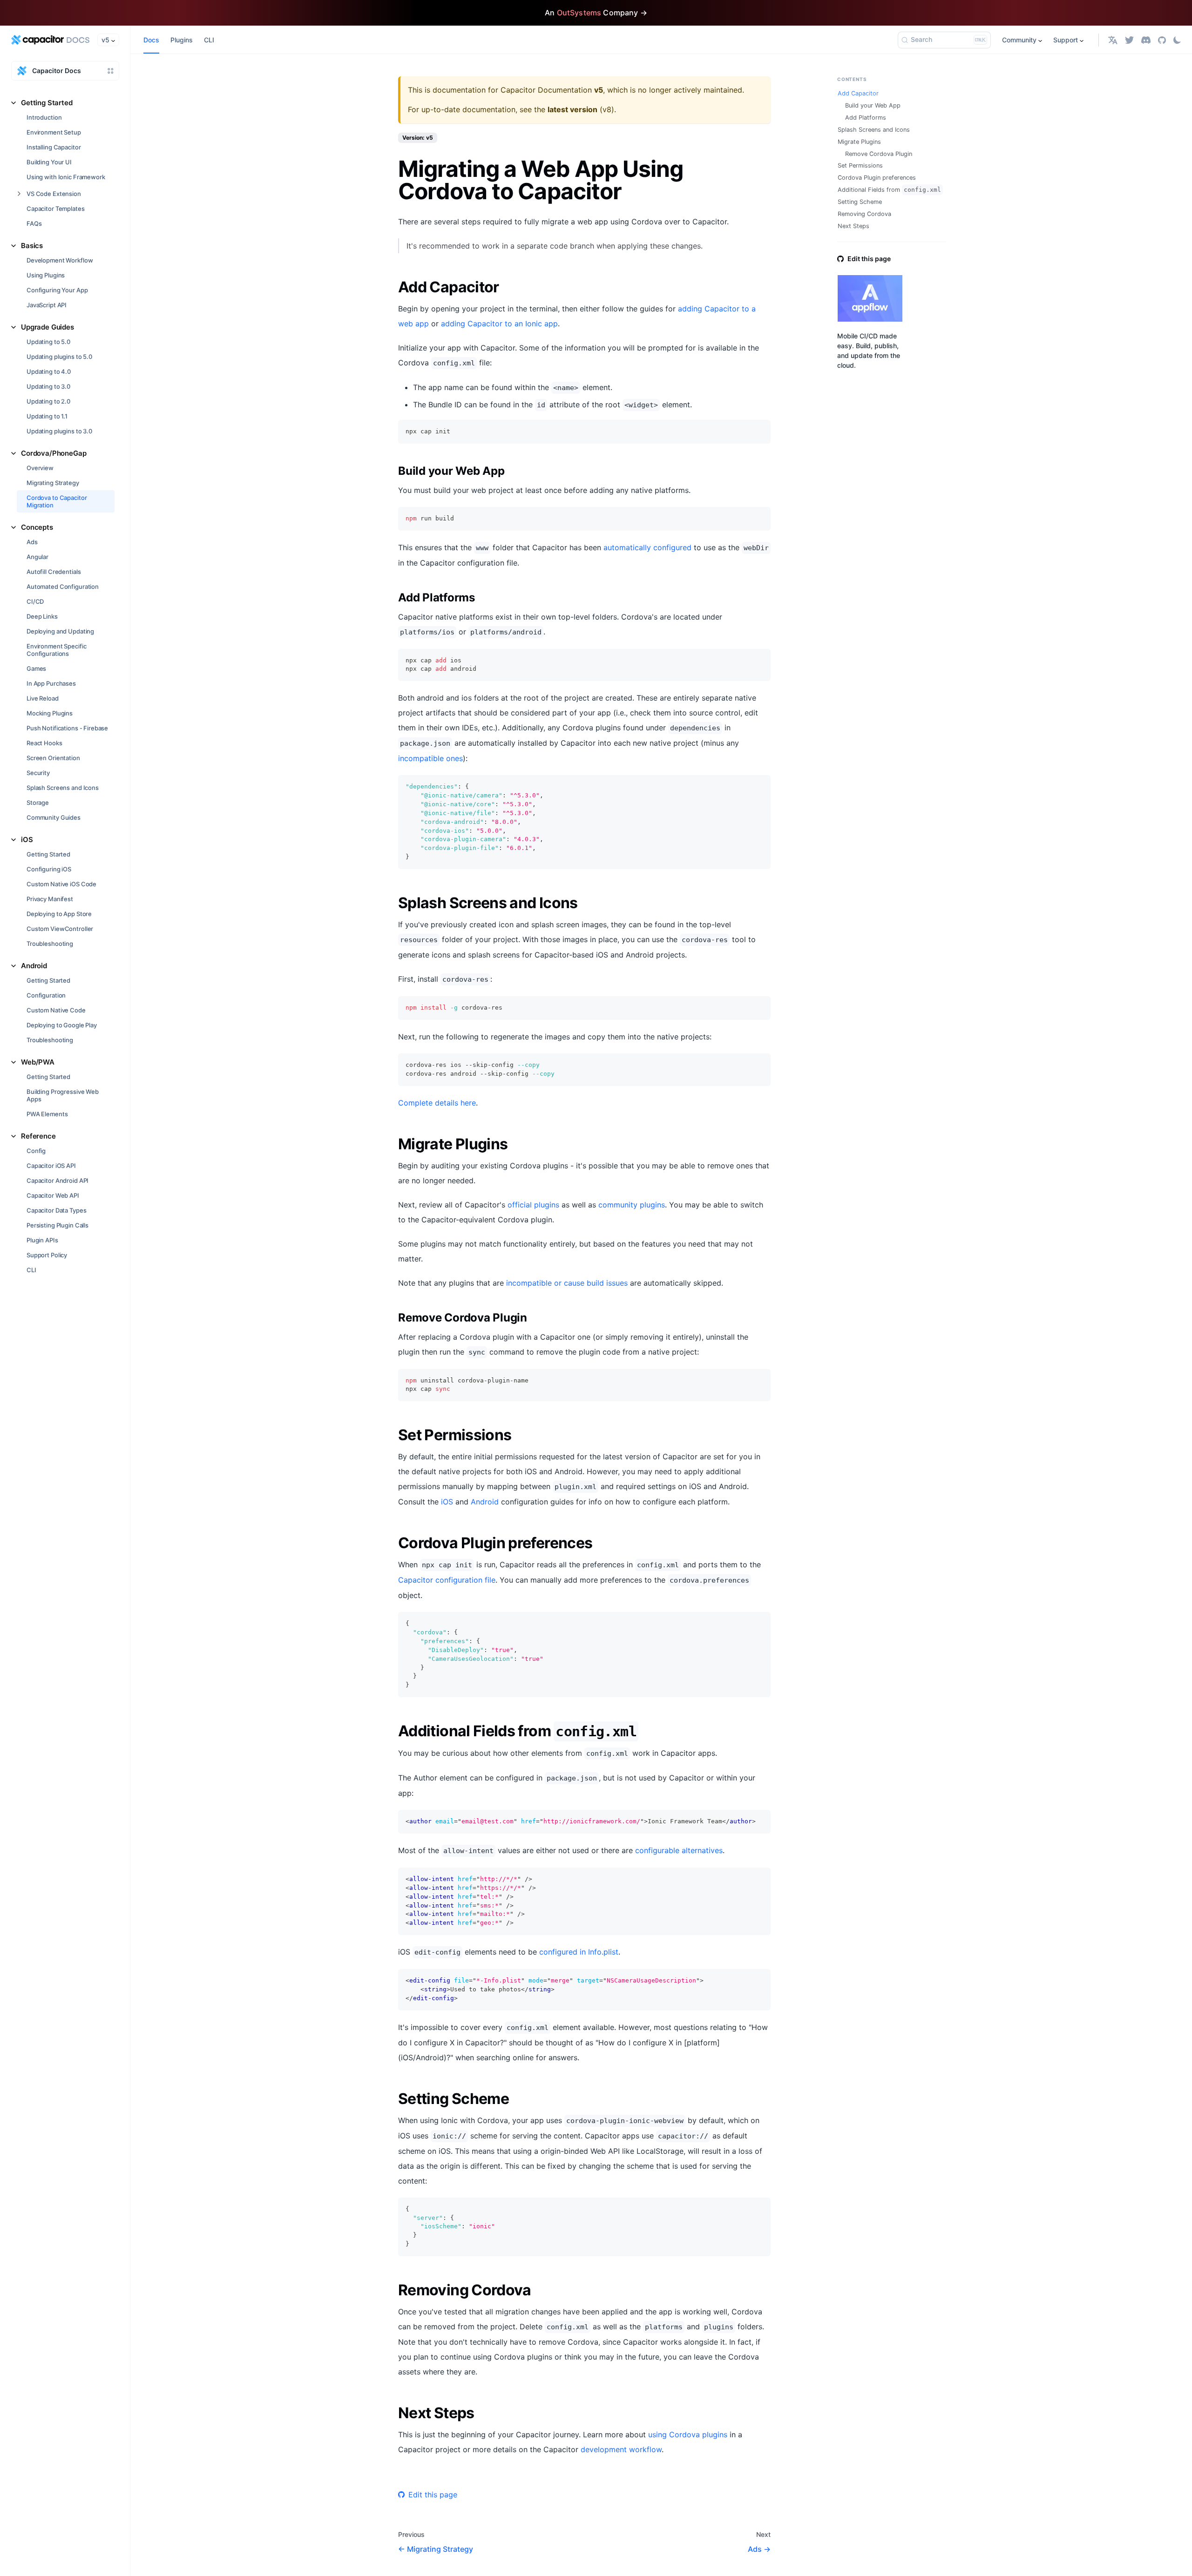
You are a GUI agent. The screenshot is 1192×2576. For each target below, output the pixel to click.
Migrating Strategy (53, 483)
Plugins (182, 40)
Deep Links (42, 616)
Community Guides (54, 817)
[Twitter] (1129, 40)
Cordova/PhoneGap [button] (54, 453)
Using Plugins (46, 275)
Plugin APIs (42, 1240)
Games (36, 668)
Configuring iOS (49, 869)
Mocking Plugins (50, 713)
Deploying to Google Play (62, 1025)
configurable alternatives (679, 1850)
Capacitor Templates (56, 209)
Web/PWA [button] (38, 1062)
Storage (38, 802)
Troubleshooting (50, 944)
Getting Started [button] (47, 103)
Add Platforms (866, 118)
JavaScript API (47, 305)
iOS (447, 1502)
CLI (31, 1270)
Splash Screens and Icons (63, 788)
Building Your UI (49, 162)
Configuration (46, 995)
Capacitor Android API (58, 1180)
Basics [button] (32, 246)
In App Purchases (51, 683)
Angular (37, 557)
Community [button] (1019, 40)
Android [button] (34, 966)
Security (38, 773)
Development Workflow (60, 260)
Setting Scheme (860, 202)
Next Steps (853, 226)
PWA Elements (47, 1114)
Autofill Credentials (54, 572)
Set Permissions (860, 165)
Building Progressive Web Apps (63, 1095)
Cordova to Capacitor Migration (57, 501)
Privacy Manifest (50, 899)
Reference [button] (38, 1136)
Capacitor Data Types (56, 1210)
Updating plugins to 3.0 (59, 431)
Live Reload (43, 698)
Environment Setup (54, 132)
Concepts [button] (37, 527)
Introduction (44, 117)
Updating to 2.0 (48, 401)
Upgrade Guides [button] (47, 327)
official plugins (533, 1205)
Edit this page (433, 2495)
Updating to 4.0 (49, 371)
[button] (1113, 40)
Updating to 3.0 (48, 386)
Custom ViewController (60, 929)
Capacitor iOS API (51, 1166)
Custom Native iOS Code (61, 884)
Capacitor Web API (53, 1195)
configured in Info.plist (579, 1952)
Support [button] (1066, 40)
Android (485, 1502)
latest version (572, 109)
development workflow (621, 2449)
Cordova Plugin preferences (877, 178)
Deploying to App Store (59, 914)
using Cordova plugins (688, 2434)
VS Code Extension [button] (54, 194)
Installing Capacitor (54, 147)
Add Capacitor (858, 93)
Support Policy (47, 1255)
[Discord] (1146, 40)
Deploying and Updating (60, 631)
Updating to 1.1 (47, 416)
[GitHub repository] (1162, 40)
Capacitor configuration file (447, 1580)
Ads (32, 542)
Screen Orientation (53, 758)
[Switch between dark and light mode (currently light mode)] (1177, 40)
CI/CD (35, 601)
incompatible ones (430, 758)
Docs (151, 40)
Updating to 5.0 (48, 342)
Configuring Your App (57, 290)
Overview (40, 468)
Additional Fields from (889, 190)
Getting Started (48, 854)
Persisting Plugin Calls (58, 1225)
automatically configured (647, 547)
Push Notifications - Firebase (67, 728)
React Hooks (44, 743)
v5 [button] (105, 40)
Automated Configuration (63, 587)
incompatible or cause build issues (567, 1283)
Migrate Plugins (859, 142)
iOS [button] (27, 840)
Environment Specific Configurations (56, 650)
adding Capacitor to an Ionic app (499, 324)
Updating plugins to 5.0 (59, 357)
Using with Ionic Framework (66, 177)
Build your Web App (873, 105)
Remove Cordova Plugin (879, 154)
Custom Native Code (56, 1010)
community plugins (632, 1205)
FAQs (34, 223)
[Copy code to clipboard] (759, 431)
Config (36, 1151)
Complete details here (437, 1103)
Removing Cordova (864, 214)
